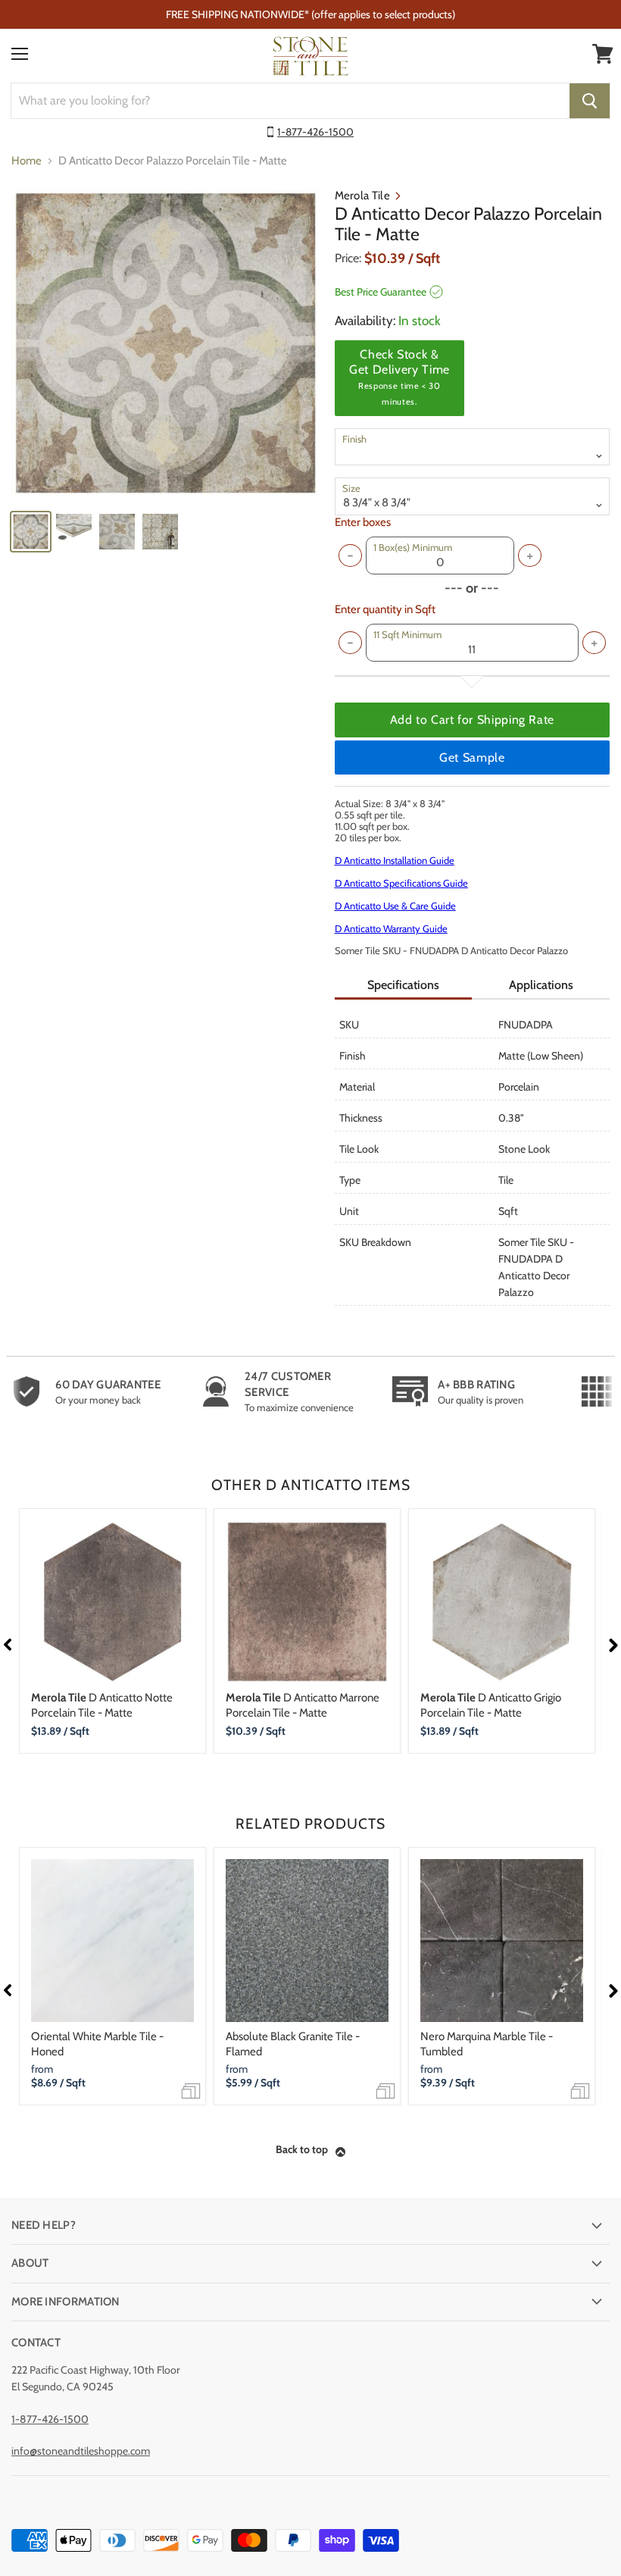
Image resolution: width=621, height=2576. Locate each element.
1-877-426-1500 (315, 132)
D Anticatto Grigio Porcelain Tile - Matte (491, 1705)
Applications (541, 985)
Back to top (302, 2149)
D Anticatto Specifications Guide (401, 883)
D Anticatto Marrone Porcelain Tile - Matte (303, 1705)
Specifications (403, 985)
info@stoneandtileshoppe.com (81, 2451)
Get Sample (472, 757)
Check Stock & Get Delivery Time (399, 377)
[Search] (590, 101)
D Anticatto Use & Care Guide (395, 906)
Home (27, 161)
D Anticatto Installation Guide (395, 860)
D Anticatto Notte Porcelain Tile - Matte (102, 1705)
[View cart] (603, 54)
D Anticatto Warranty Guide (391, 928)
